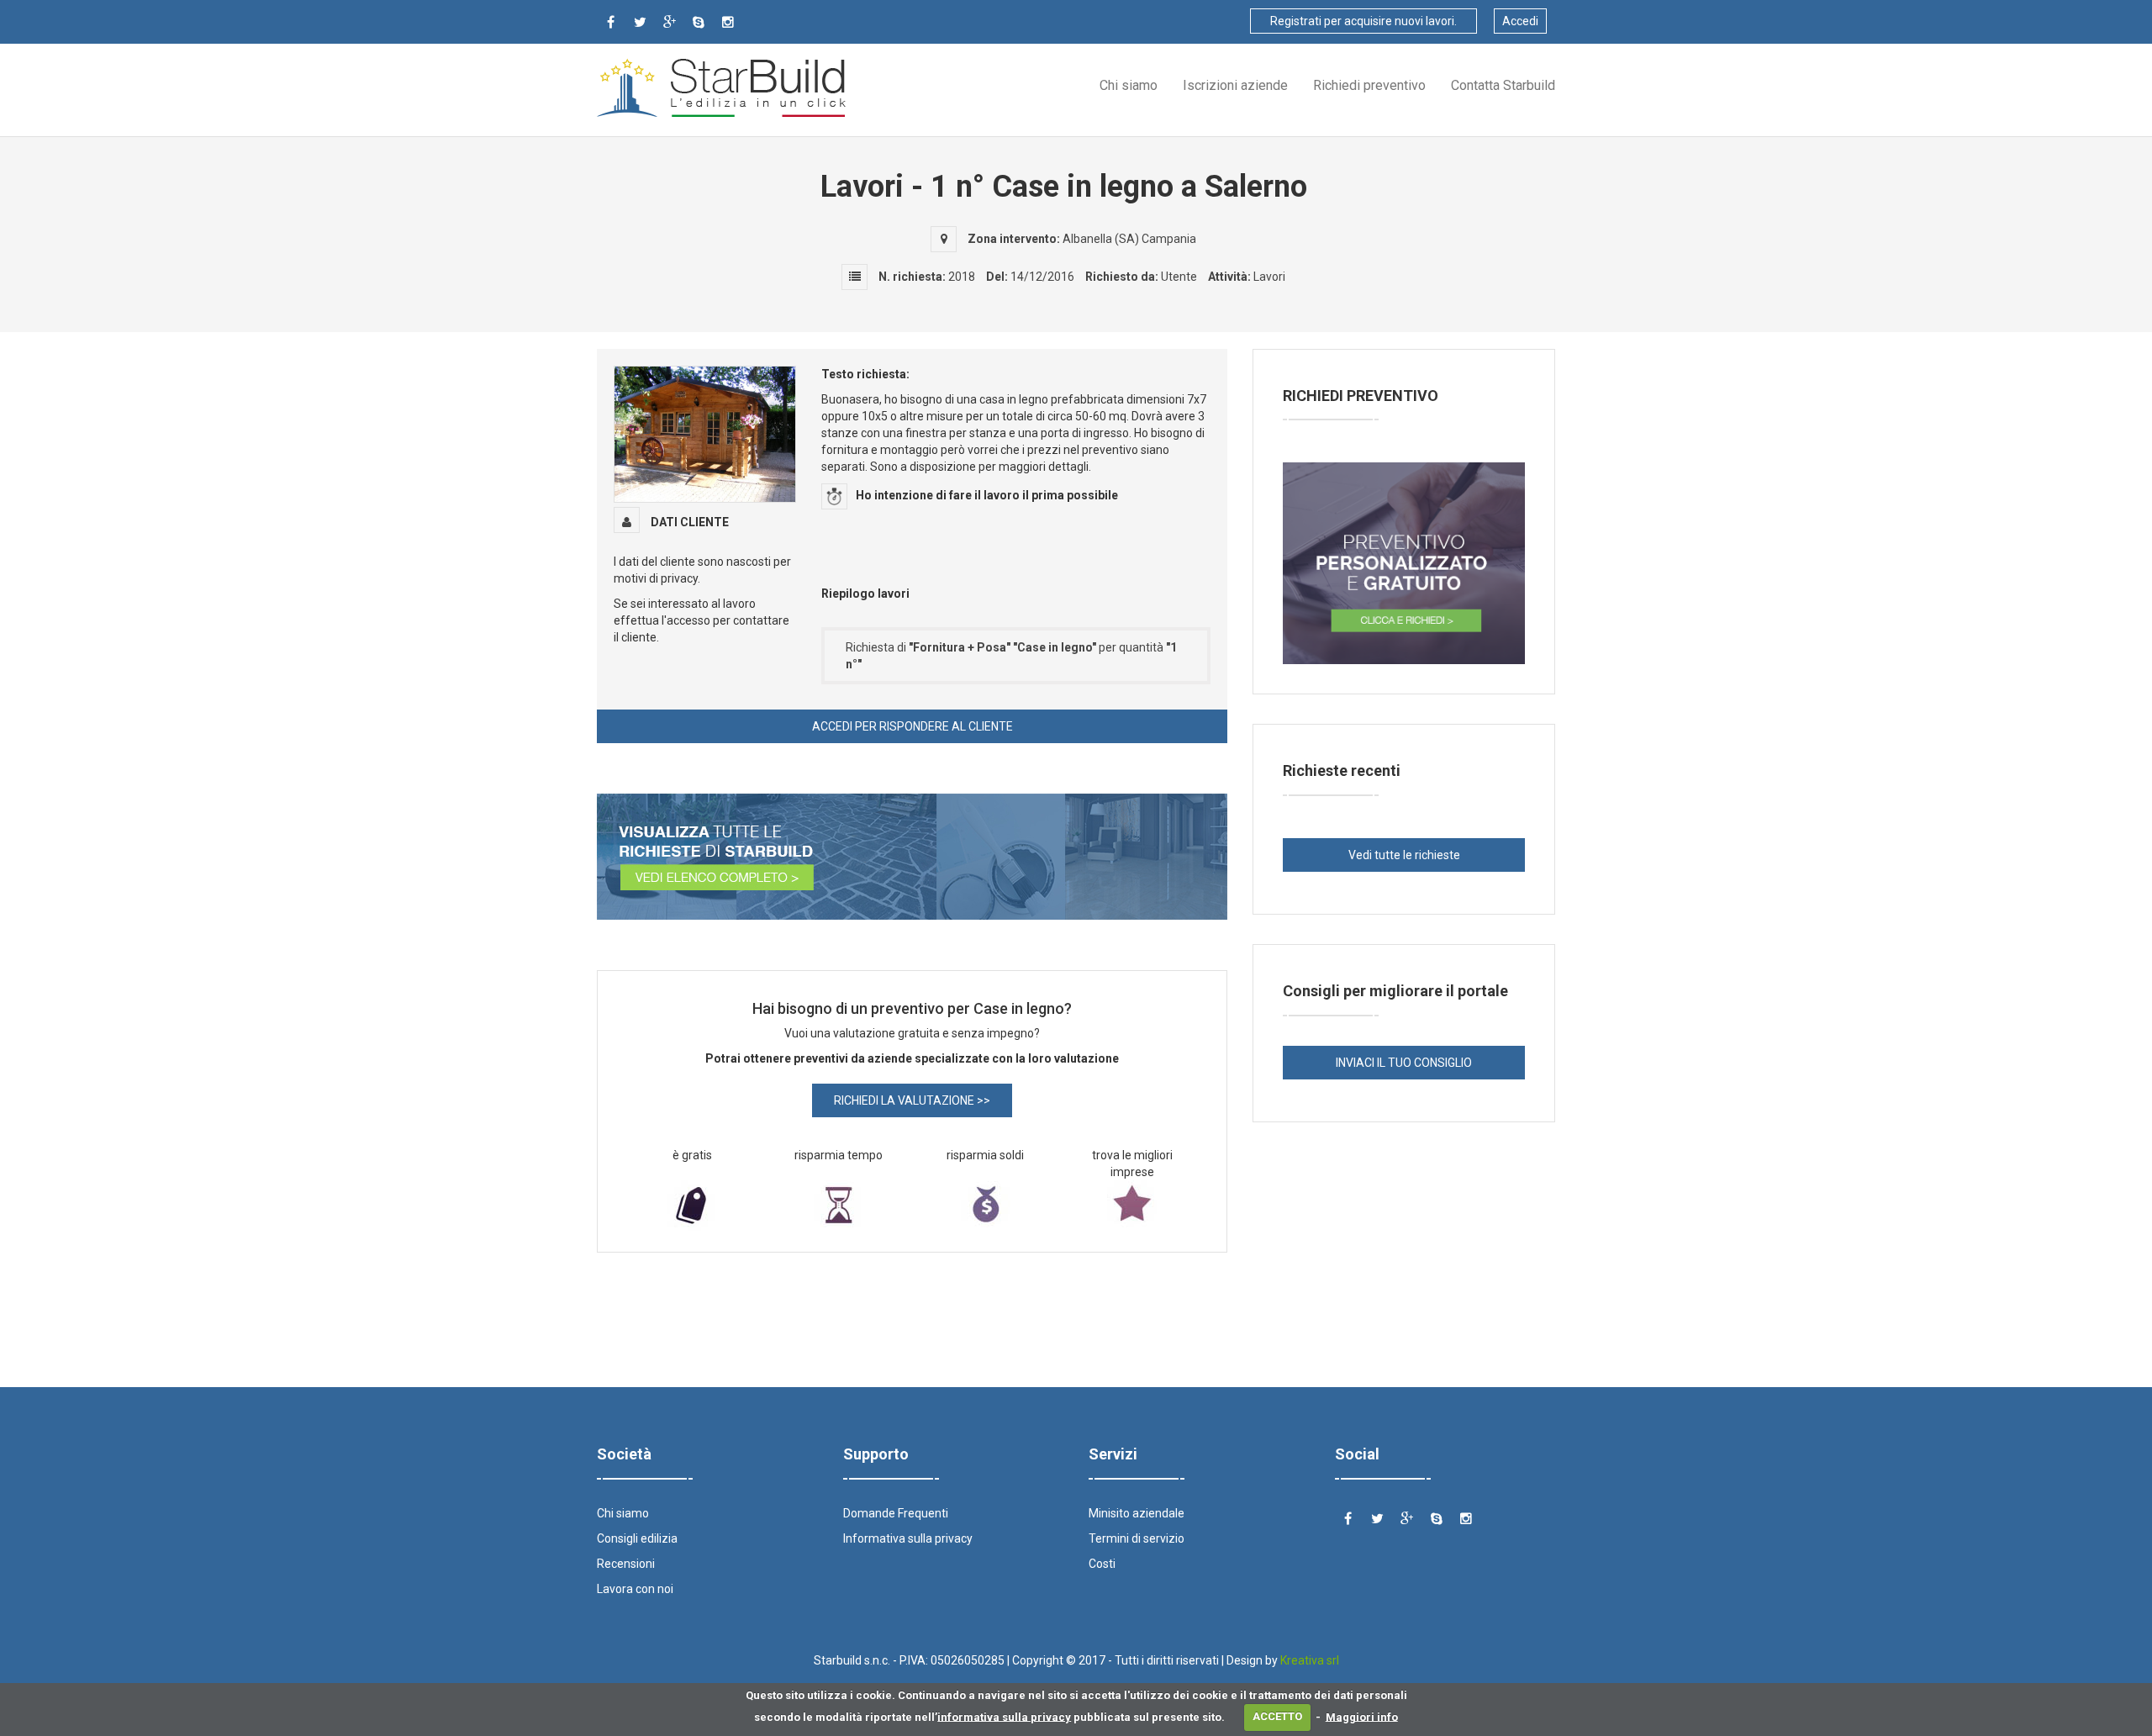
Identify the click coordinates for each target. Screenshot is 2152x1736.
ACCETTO (1277, 1716)
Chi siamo (1129, 85)
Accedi (1520, 21)
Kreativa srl (1310, 1660)
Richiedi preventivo (1369, 85)
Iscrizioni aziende (1235, 85)
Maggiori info (1362, 1716)
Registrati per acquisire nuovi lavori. (1363, 21)
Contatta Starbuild (1503, 85)
